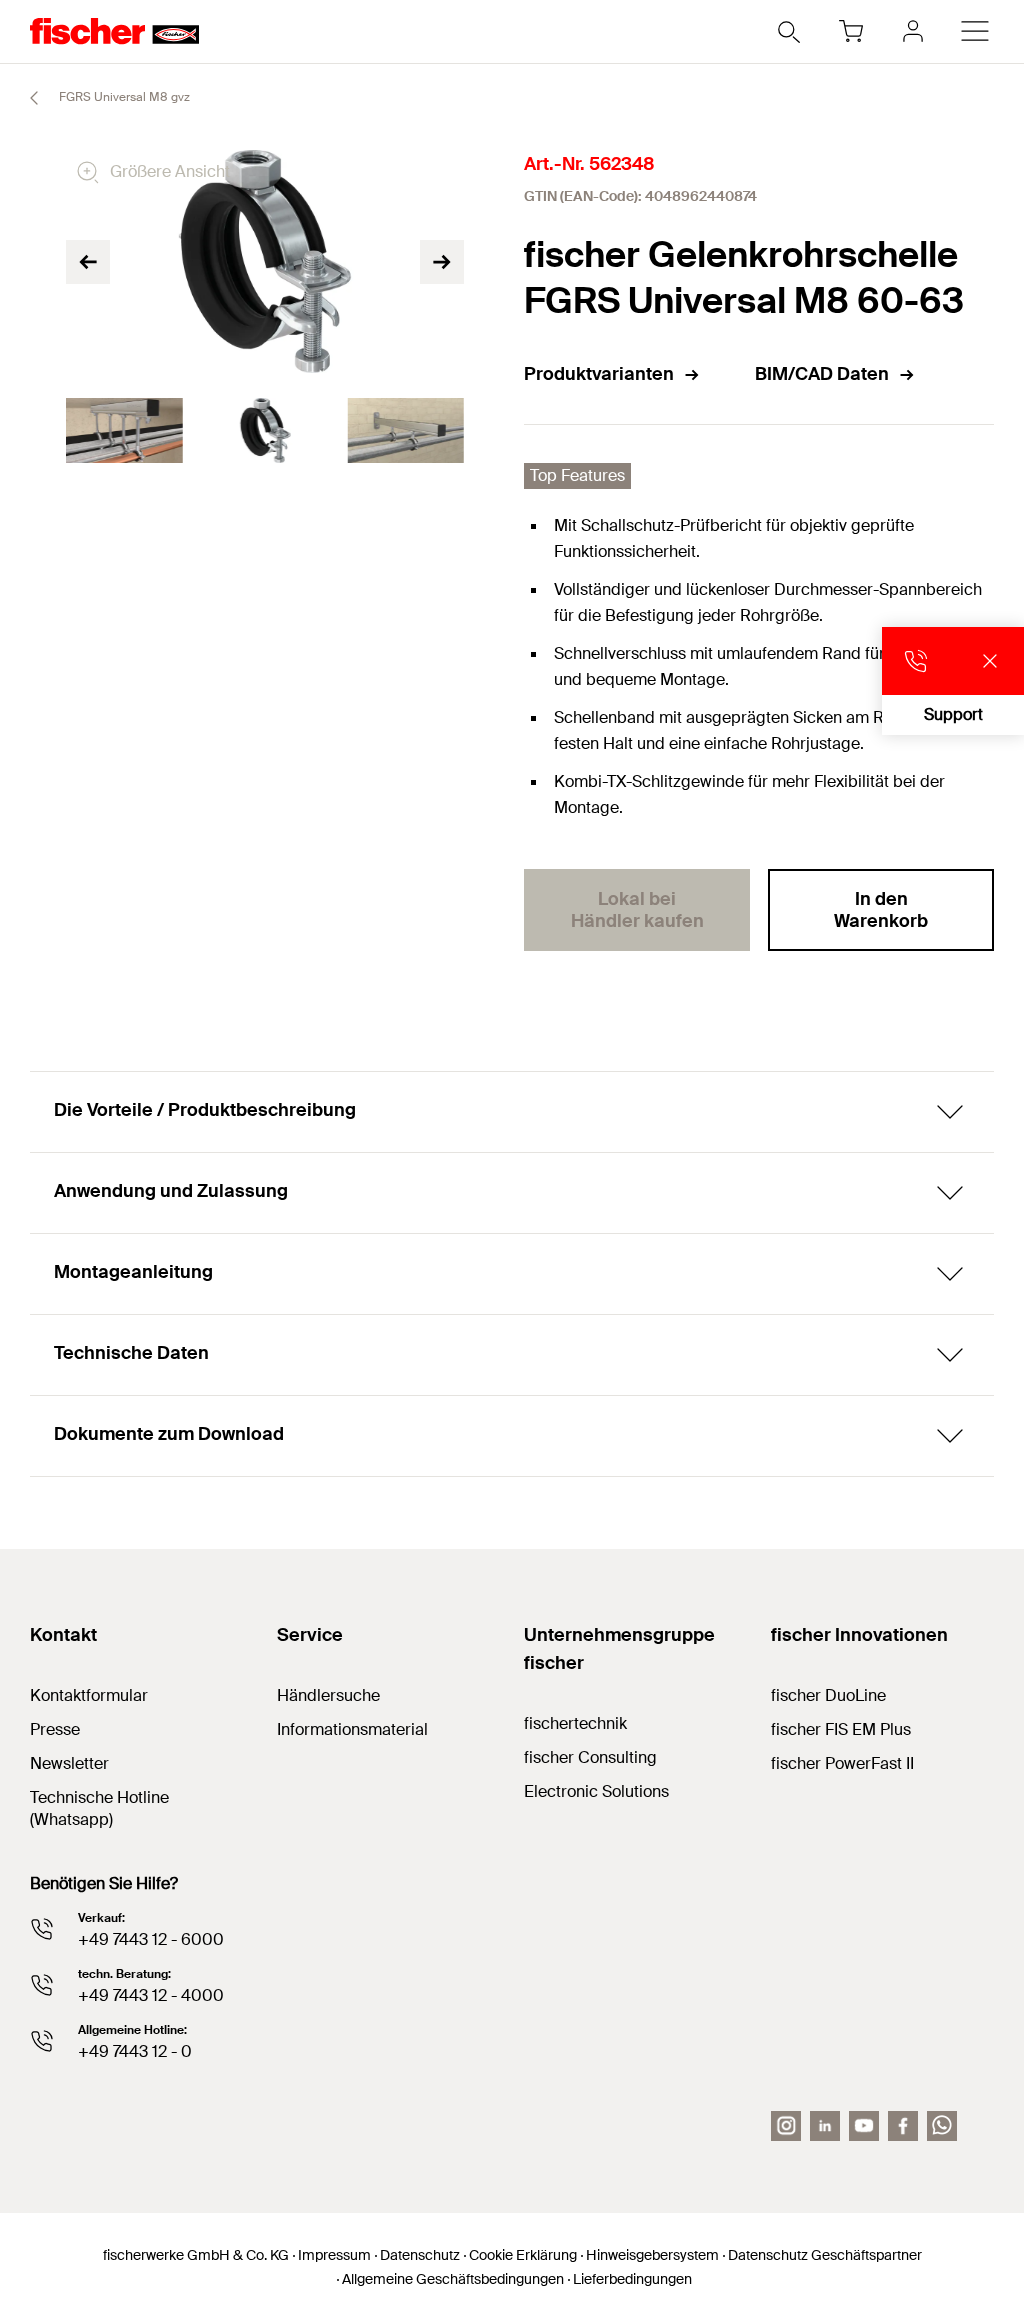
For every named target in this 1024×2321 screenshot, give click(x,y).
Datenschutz (420, 2255)
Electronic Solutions (596, 1791)
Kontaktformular (89, 1695)
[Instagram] (786, 2126)
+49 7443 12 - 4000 (151, 1995)
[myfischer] (913, 31)
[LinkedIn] (825, 2126)
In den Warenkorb (881, 910)
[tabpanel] (124, 431)
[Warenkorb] (851, 31)
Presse (55, 1729)
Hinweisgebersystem (652, 2255)
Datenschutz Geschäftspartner (825, 2255)
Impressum (334, 2255)
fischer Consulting (590, 1757)
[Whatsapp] (942, 2126)
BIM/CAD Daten (822, 374)
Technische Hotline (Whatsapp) (99, 1808)
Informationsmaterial (352, 1729)
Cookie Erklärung (523, 2255)
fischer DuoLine (828, 1695)
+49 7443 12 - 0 (135, 2051)
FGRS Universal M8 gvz (123, 97)
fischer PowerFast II (842, 1763)
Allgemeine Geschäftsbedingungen (453, 2279)
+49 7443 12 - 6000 (151, 1939)
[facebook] (903, 2126)
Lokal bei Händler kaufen (637, 910)
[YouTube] (864, 2126)
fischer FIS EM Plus (841, 1729)
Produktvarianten (599, 374)
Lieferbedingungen (632, 2279)
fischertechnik (575, 1723)
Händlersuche (328, 1695)
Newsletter (69, 1763)
